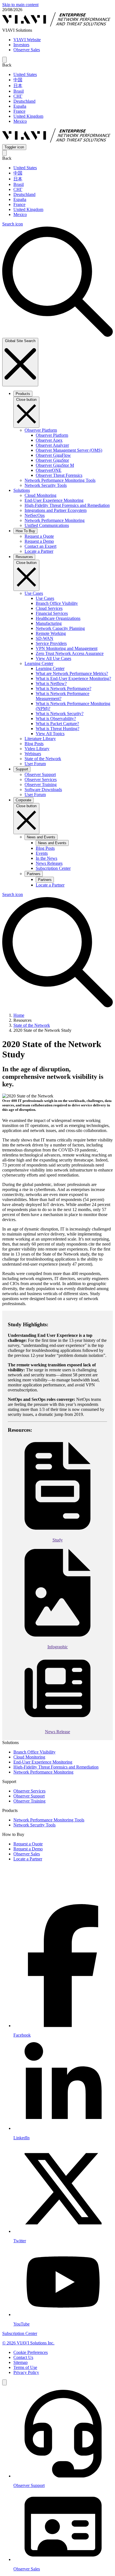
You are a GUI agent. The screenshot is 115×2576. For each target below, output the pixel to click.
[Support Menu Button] (4, 2382)
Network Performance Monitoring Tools (49, 1820)
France (19, 111)
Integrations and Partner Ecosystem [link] (56, 510)
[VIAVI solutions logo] (57, 142)
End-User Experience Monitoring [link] (54, 500)
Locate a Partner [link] (39, 551)
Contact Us (23, 2357)
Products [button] (23, 394)
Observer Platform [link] (52, 435)
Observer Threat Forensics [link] (59, 475)
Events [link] (42, 853)
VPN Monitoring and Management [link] (67, 648)
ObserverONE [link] (49, 470)
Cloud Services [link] (49, 608)
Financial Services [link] (52, 613)
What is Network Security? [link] (60, 714)
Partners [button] (34, 874)
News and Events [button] (41, 837)
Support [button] (22, 769)
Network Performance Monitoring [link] (55, 520)
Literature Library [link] (40, 739)
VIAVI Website (27, 40)
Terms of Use (25, 2367)
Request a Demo (28, 1849)
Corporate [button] (23, 800)
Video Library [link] (37, 749)
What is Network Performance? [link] (64, 688)
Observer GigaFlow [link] (53, 455)
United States (25, 74)
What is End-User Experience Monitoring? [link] (73, 678)
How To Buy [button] (25, 531)
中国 (18, 80)
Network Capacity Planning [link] (60, 628)
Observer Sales (27, 50)
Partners (45, 880)
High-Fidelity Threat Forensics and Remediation (56, 1767)
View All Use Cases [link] (53, 658)
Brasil (19, 91)
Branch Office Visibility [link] (57, 603)
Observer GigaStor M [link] (55, 465)
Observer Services (29, 1791)
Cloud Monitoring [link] (40, 495)
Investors (21, 45)
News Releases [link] (49, 863)
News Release (57, 1732)
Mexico (20, 121)
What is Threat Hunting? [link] (57, 729)
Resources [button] (24, 557)
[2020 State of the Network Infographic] (57, 1594)
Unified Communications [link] (47, 525)
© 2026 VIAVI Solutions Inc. (28, 2343)
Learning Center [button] (39, 663)
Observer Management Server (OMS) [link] (69, 450)
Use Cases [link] (45, 598)
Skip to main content (20, 5)
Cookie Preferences (31, 2352)
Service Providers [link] (51, 643)
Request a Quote (28, 1844)
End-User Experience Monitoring (43, 1762)
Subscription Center (20, 2333)
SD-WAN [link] (45, 638)
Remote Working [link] (51, 633)
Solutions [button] (22, 490)
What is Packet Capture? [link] (57, 724)
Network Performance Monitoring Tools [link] (60, 480)
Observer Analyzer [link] (52, 445)
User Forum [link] (35, 764)
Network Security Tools (34, 1825)
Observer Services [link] (41, 779)
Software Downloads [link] (43, 790)
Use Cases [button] (34, 593)
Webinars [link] (33, 754)
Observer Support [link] (40, 774)
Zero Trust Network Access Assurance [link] (70, 653)
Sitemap (21, 2362)
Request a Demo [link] (39, 541)
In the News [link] (46, 858)
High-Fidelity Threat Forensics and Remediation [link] (67, 505)
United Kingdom (28, 116)
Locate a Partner (28, 1859)
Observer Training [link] (41, 784)
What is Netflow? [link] (51, 683)
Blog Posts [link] (34, 744)
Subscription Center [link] (53, 868)
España (20, 106)
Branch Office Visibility (34, 1752)
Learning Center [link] (50, 668)
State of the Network (32, 1025)
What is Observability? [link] (56, 719)
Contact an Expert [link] (40, 546)
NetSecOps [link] (35, 515)
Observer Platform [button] (41, 430)
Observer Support (29, 1796)
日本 (18, 86)
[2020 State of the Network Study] (57, 1487)
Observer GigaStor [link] (52, 460)
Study (58, 1540)
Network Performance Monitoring (43, 1772)
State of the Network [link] (43, 759)
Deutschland (24, 101)
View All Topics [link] (50, 734)
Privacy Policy (26, 2372)
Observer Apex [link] (49, 440)
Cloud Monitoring (29, 1757)
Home (19, 1015)
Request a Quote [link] (39, 536)
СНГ (18, 96)
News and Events (52, 843)
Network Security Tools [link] (46, 485)
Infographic (58, 1647)
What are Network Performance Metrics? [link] (72, 673)
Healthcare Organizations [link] (58, 618)
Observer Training (29, 1801)
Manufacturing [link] (49, 623)
